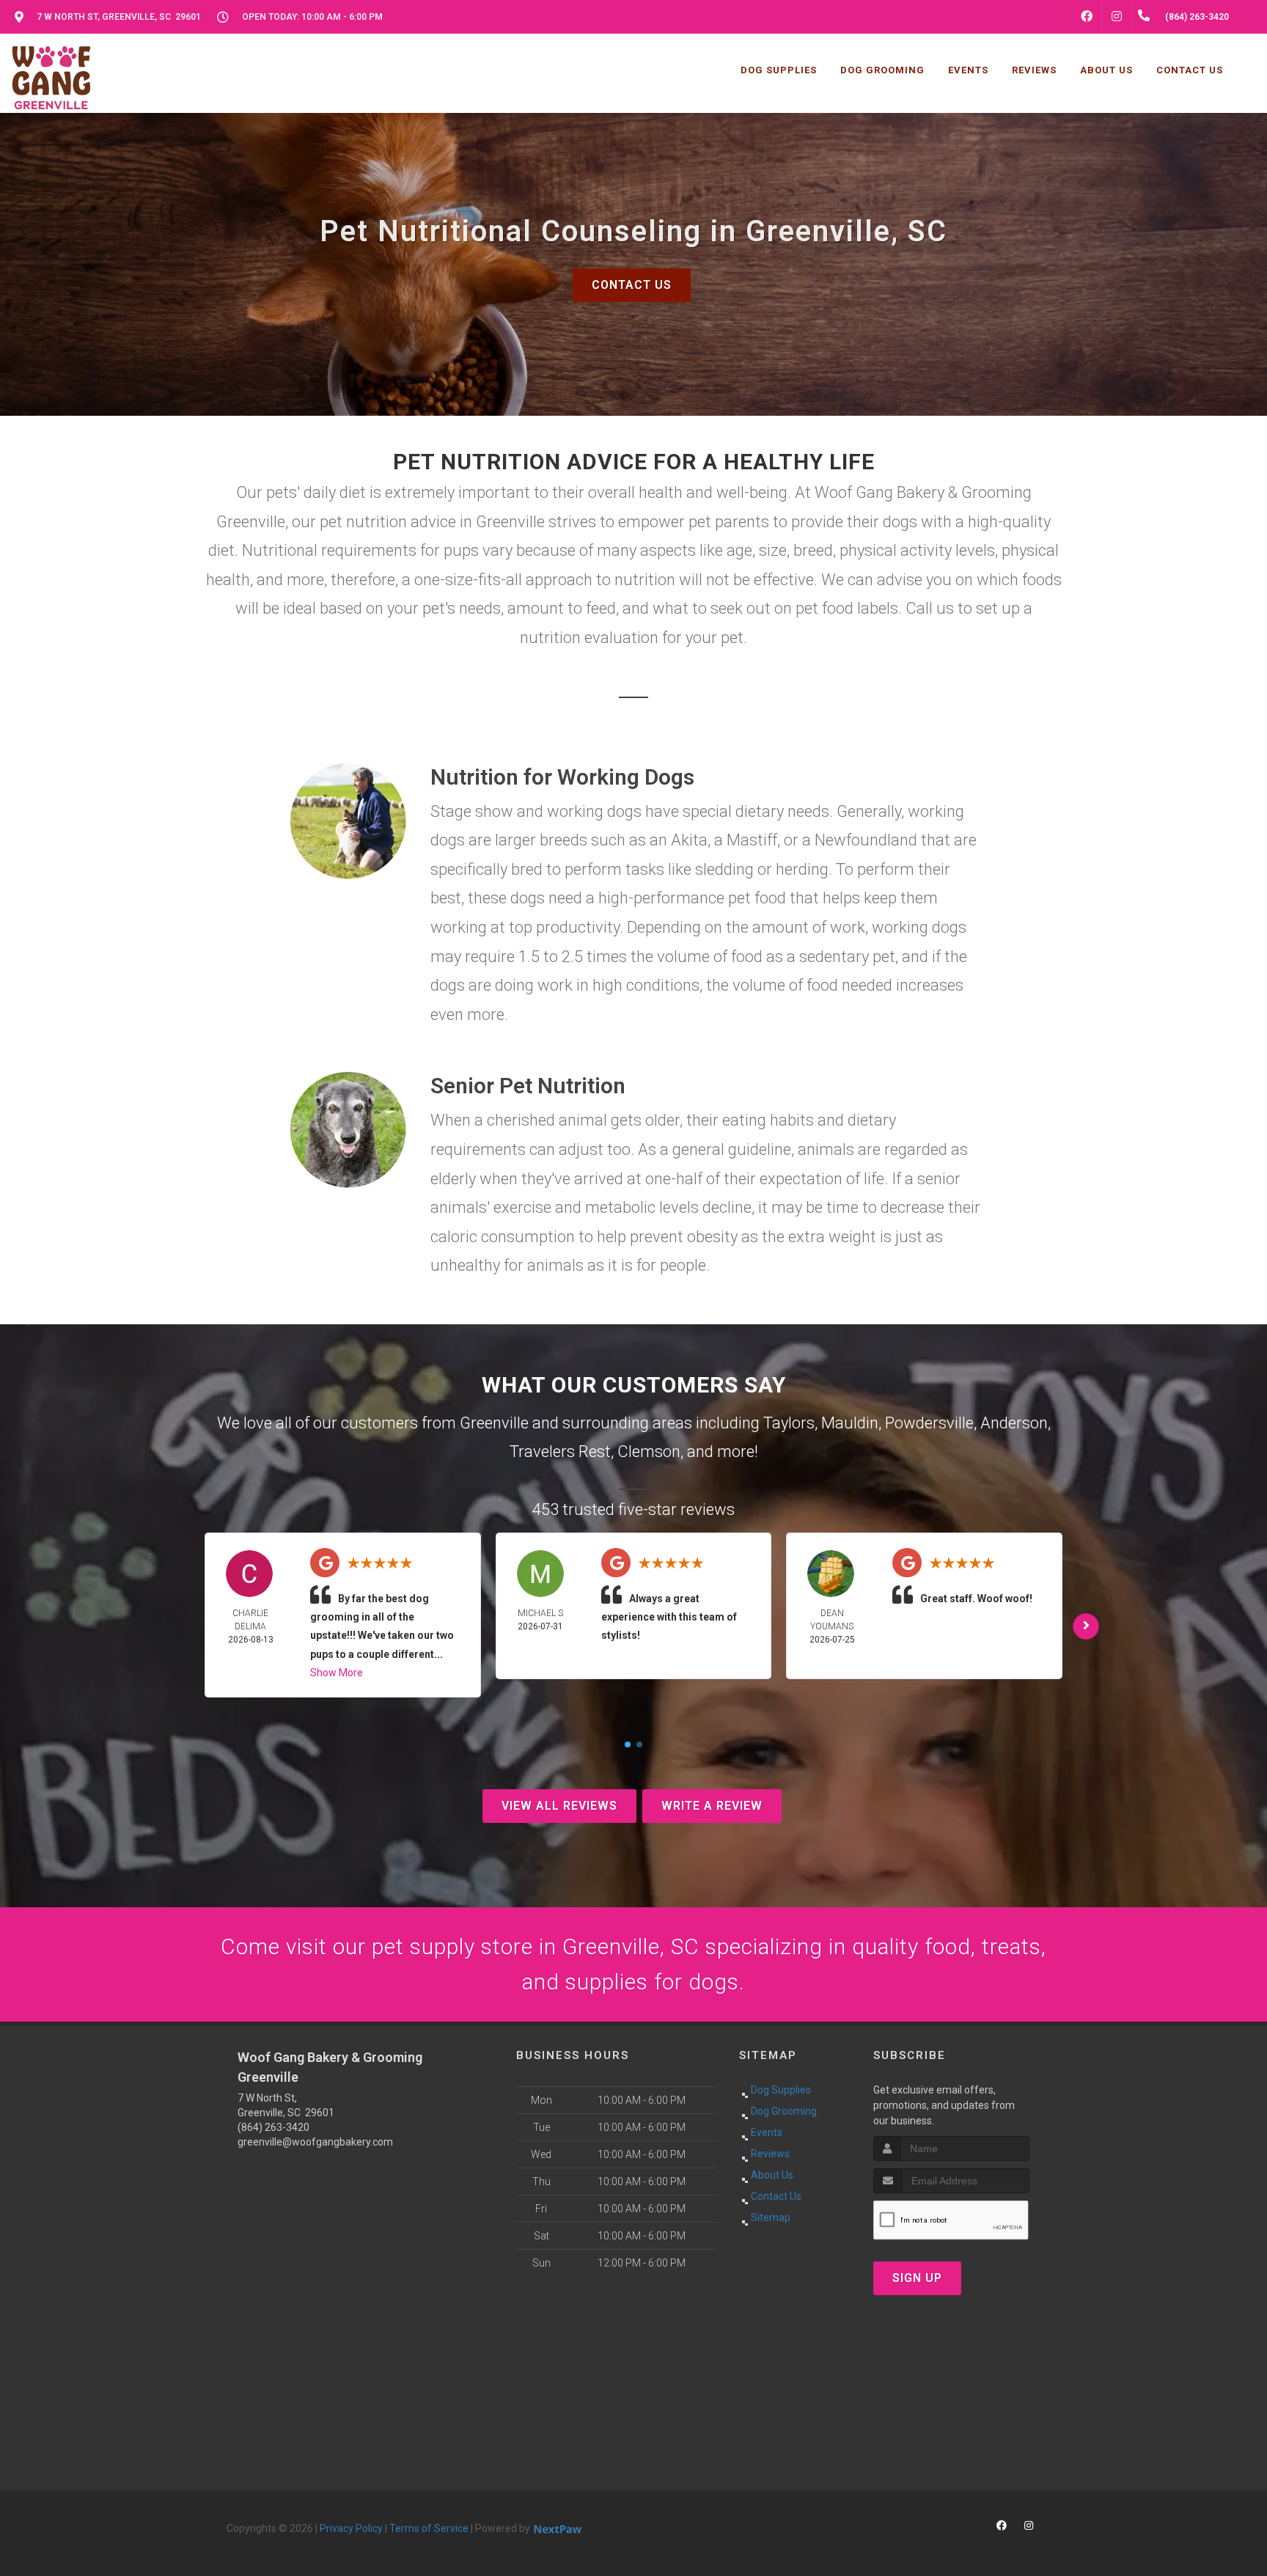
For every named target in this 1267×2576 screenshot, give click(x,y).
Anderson (1014, 1423)
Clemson (649, 1452)
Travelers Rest (560, 1452)
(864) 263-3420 (273, 2127)
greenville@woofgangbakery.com (315, 2142)
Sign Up (917, 2278)
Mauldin (850, 1423)
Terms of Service (429, 2528)
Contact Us (632, 285)
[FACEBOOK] (1087, 17)
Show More (337, 1673)
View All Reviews (559, 1806)
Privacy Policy (351, 2528)
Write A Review (712, 1806)
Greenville (494, 1423)
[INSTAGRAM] (1117, 17)
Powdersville (929, 1423)
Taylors (789, 1423)
